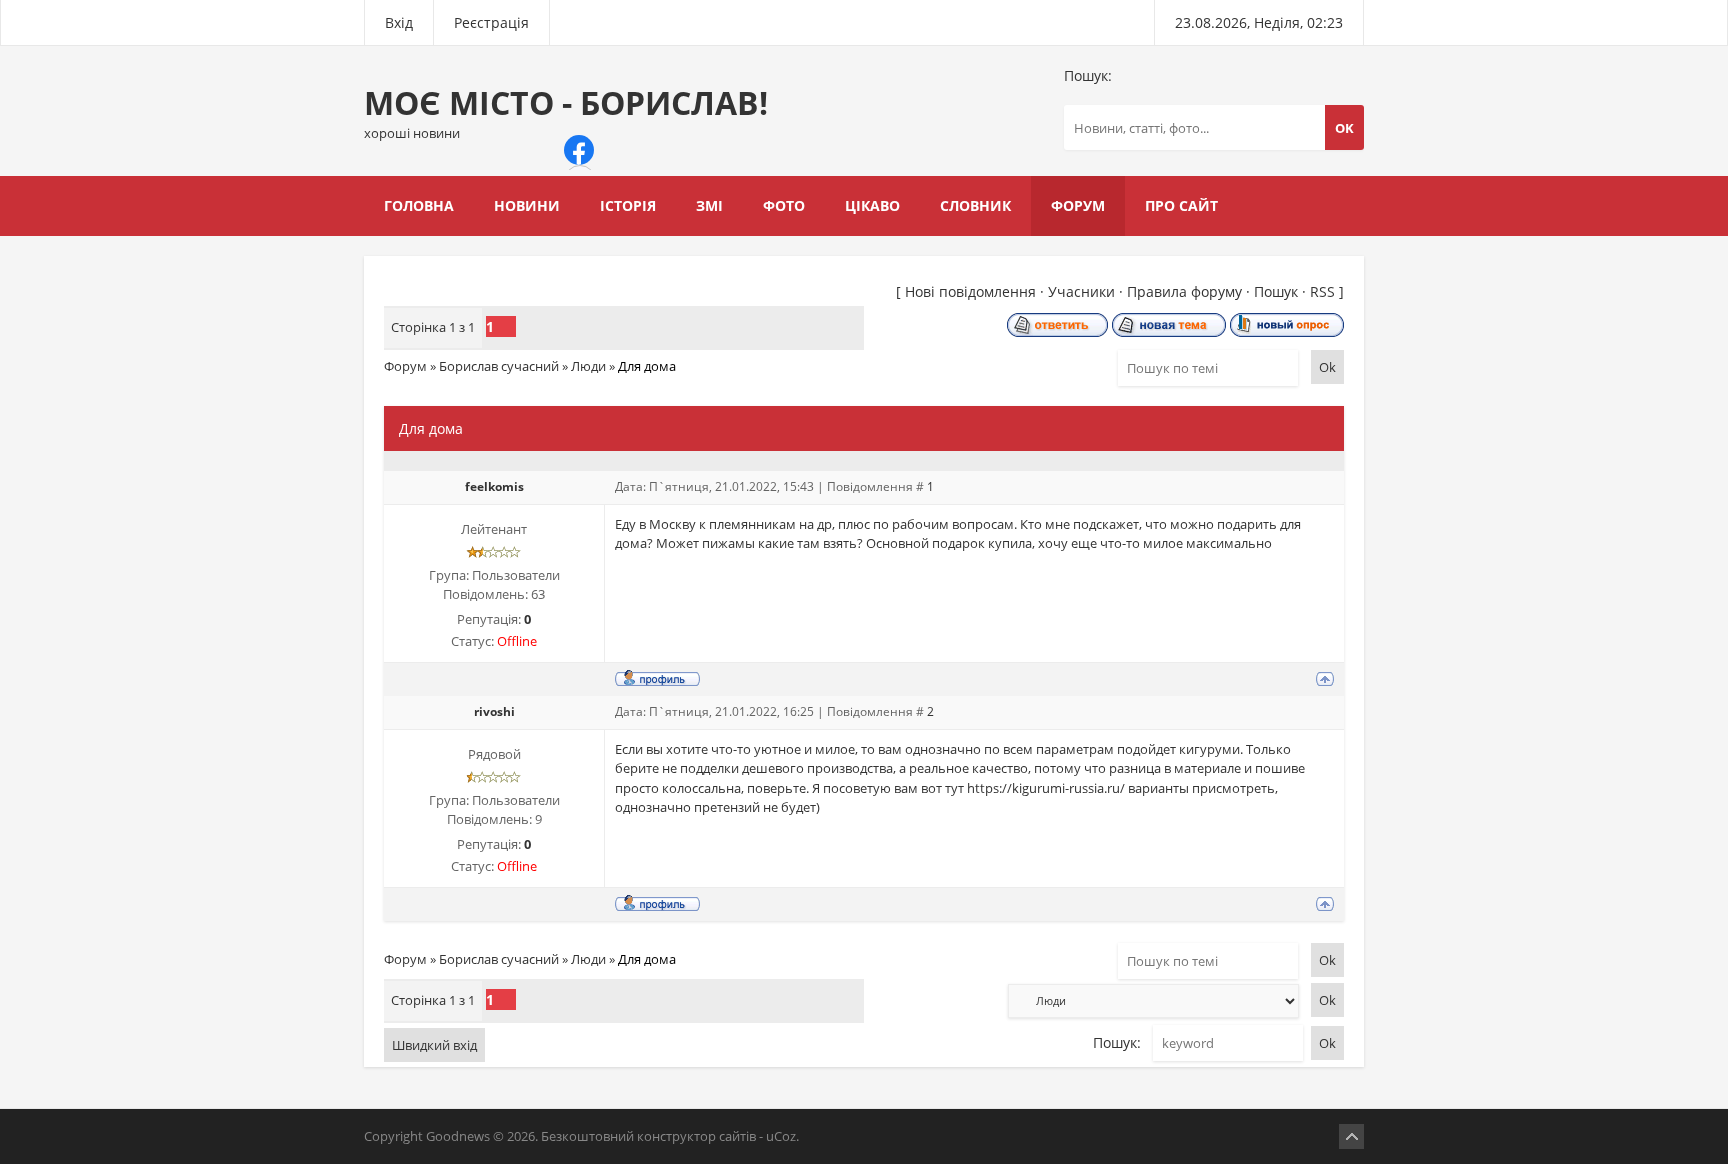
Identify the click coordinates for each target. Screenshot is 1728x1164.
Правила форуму (1184, 291)
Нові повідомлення (970, 291)
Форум (405, 366)
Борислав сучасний (499, 366)
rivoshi (494, 711)
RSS (1322, 291)
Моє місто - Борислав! (566, 111)
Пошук (1276, 291)
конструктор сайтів (696, 1136)
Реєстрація (491, 22)
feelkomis (494, 486)
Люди (588, 366)
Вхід (399, 22)
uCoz (781, 1136)
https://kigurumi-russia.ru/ (1046, 788)
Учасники (1081, 291)
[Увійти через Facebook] (579, 150)
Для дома (647, 366)
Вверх (1351, 1136)
